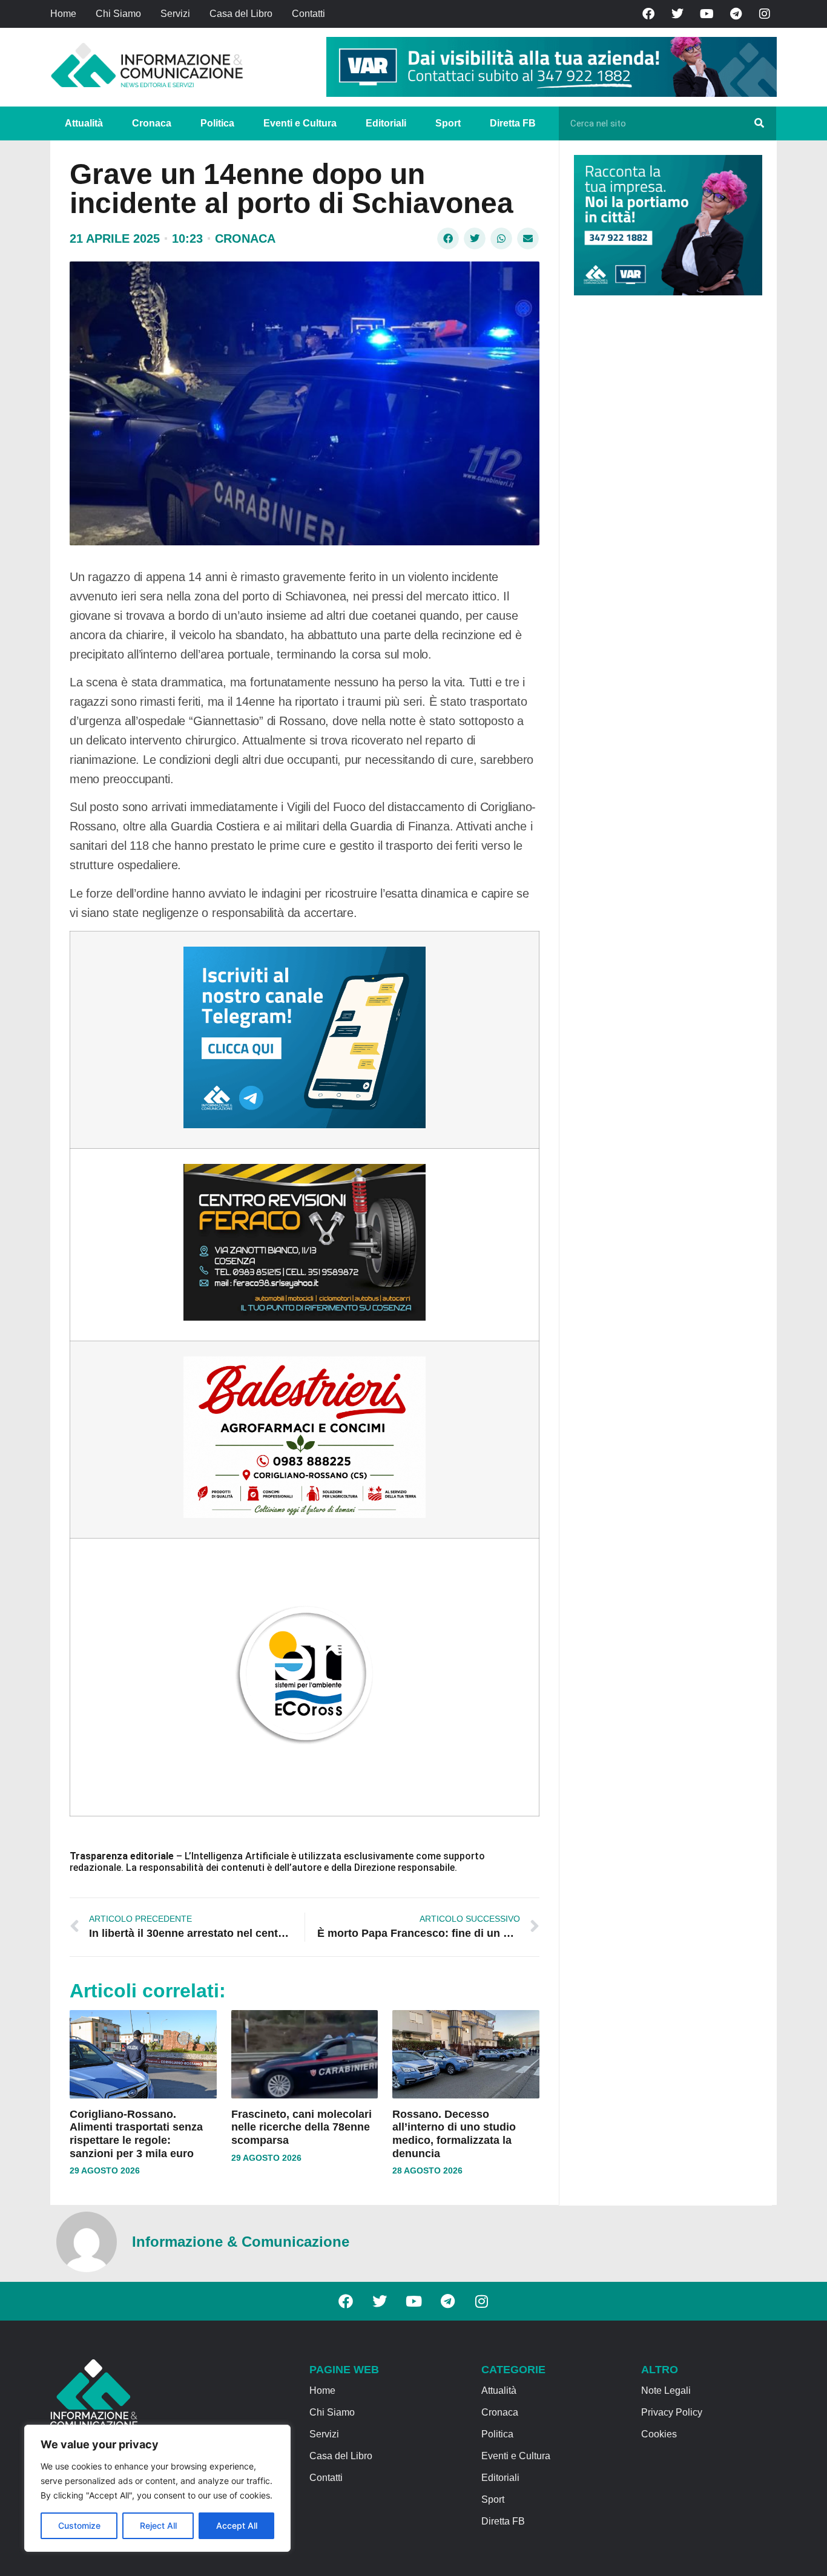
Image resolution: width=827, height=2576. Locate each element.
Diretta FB (513, 123)
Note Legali (666, 2390)
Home (63, 14)
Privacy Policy (672, 2412)
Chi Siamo (118, 14)
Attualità (84, 123)
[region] (157, 2488)
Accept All (237, 2525)
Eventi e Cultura (300, 123)
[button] (448, 238)
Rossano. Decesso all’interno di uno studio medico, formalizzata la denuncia (454, 2134)
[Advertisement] (665, 491)
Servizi (175, 14)
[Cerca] (759, 123)
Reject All (158, 2525)
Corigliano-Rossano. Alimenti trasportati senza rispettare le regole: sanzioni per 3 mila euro (136, 2134)
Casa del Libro (241, 14)
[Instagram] (765, 14)
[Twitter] (677, 14)
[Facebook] (648, 14)
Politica (217, 123)
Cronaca (152, 123)
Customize (79, 2525)
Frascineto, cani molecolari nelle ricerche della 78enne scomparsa (301, 2127)
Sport (448, 123)
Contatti (308, 14)
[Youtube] (707, 14)
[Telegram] (736, 14)
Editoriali (386, 123)
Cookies (659, 2434)
